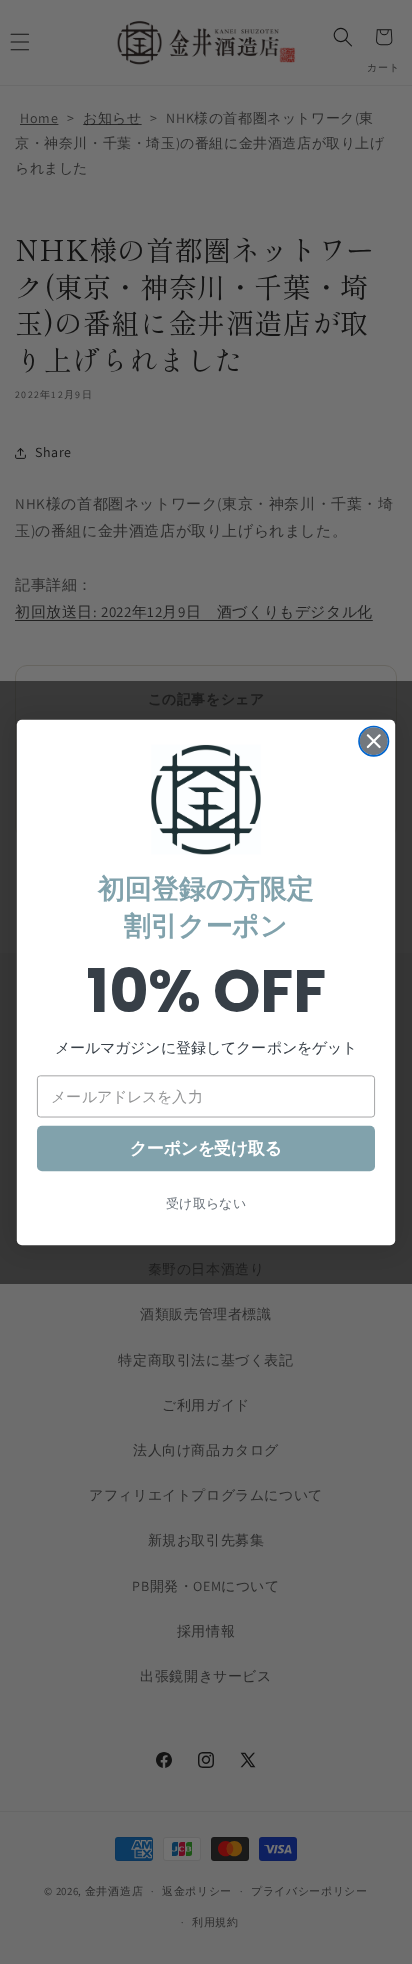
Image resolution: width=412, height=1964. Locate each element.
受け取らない (206, 1202)
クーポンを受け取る (205, 1148)
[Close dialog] (373, 740)
